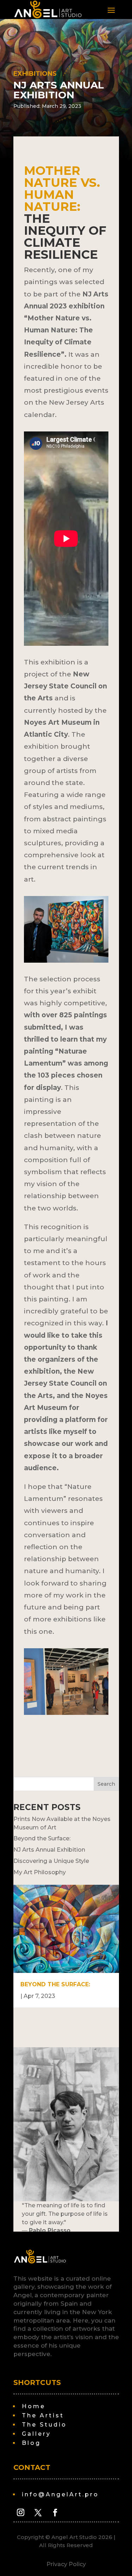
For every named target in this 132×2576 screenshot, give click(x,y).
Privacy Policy (66, 2564)
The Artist (42, 2415)
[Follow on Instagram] (21, 2513)
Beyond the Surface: (42, 1838)
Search (106, 1784)
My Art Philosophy (40, 1872)
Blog (30, 2443)
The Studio (43, 2425)
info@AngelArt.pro (59, 2494)
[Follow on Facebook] (55, 2513)
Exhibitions (35, 74)
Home (32, 2406)
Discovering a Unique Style (51, 1861)
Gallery (35, 2434)
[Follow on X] (38, 2513)
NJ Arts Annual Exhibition (49, 1850)
